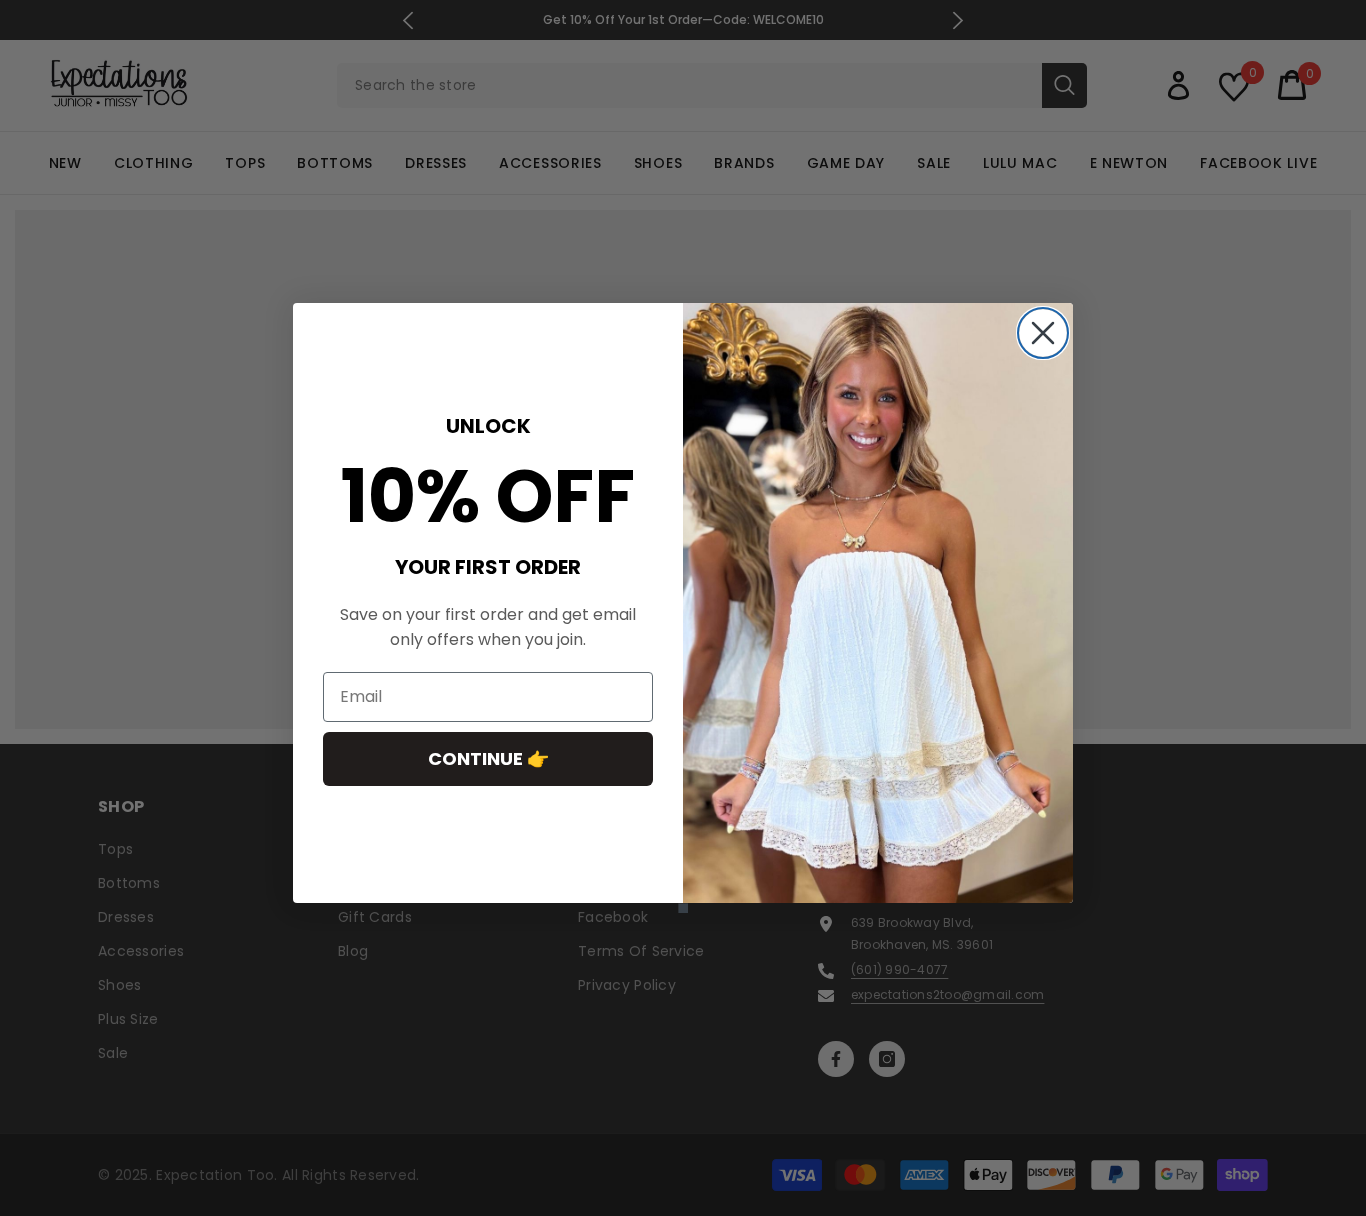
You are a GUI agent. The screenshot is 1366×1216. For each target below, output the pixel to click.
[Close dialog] (1043, 333)
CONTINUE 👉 (488, 758)
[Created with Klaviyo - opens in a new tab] (683, 908)
